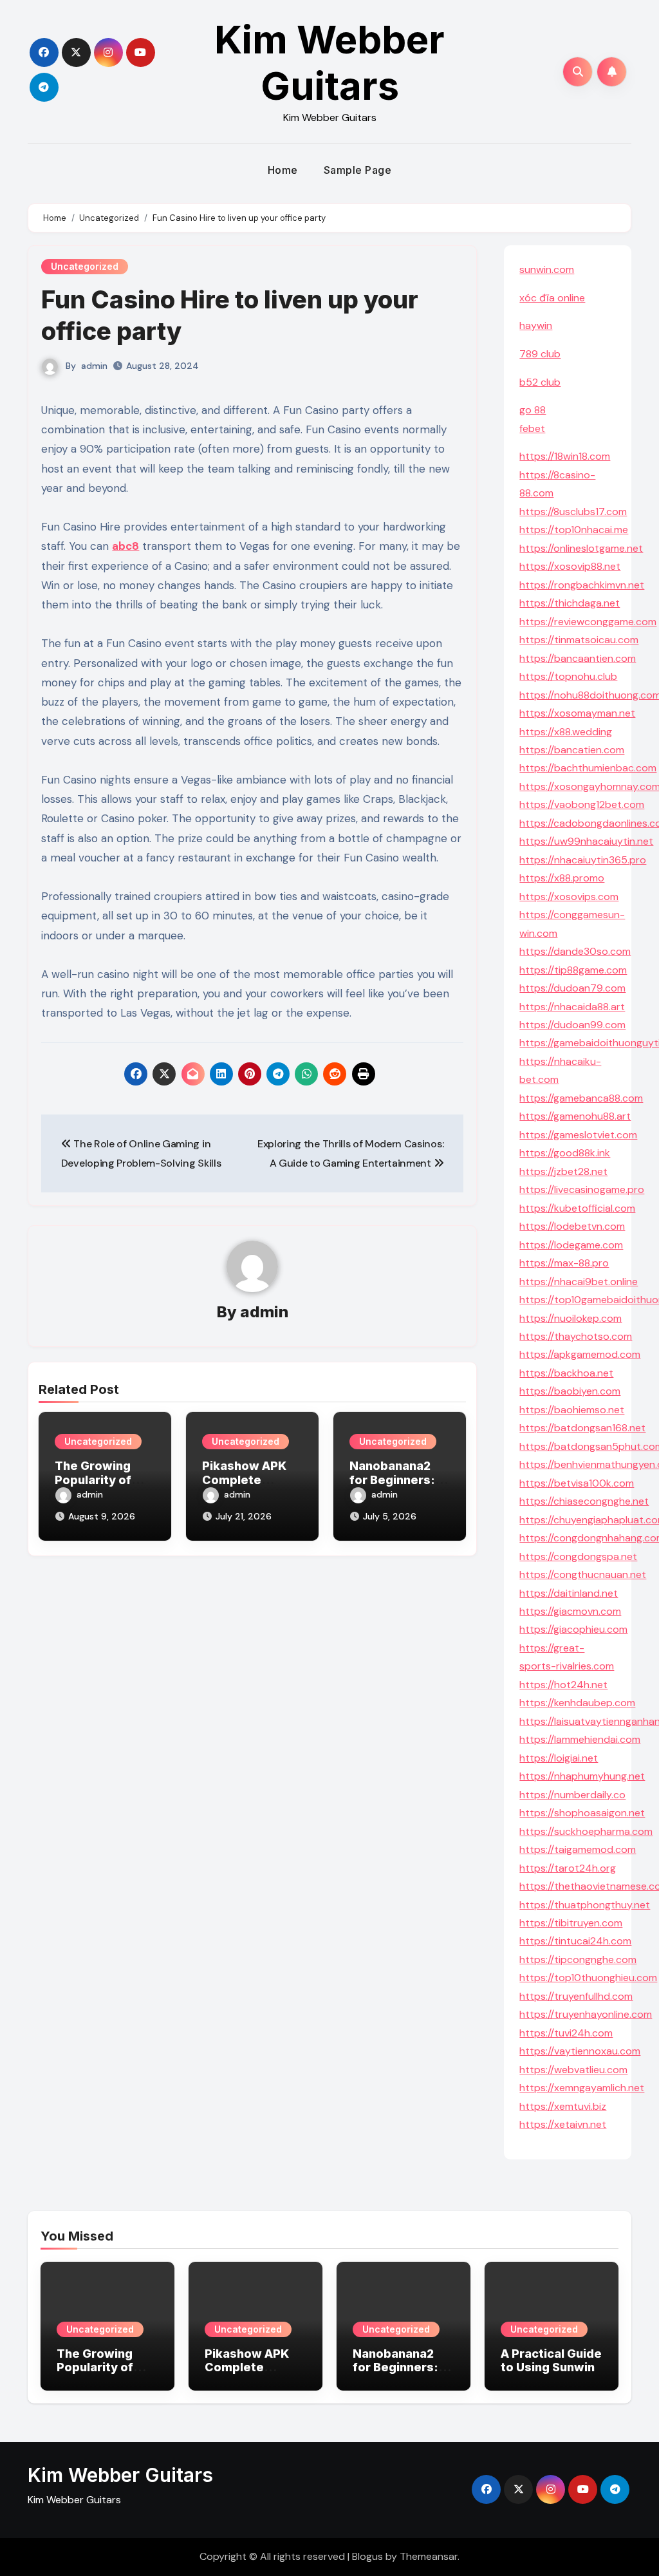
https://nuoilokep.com (571, 1318)
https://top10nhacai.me (574, 530)
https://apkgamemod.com (580, 1354)
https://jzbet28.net (563, 1171)
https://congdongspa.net (578, 1556)
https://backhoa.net (566, 1373)
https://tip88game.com (573, 970)
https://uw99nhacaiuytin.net (586, 841)
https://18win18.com (565, 456)
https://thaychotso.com (576, 1336)
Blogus (367, 2556)
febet (532, 428)
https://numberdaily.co (572, 1795)
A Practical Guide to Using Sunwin (551, 2361)
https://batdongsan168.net (582, 1428)
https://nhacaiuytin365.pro (583, 860)
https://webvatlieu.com (573, 2070)
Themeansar (429, 2556)
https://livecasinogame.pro (582, 1189)
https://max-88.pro (564, 1263)
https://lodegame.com (571, 1245)
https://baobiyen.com (570, 1391)
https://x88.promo (562, 878)
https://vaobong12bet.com (582, 804)
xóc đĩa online (552, 298)
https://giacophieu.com (573, 1629)
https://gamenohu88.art (575, 1116)
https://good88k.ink (565, 1153)
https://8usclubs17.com (573, 512)
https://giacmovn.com (570, 1611)
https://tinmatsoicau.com (579, 640)
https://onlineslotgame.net (581, 548)
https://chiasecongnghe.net (584, 1501)
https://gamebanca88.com (581, 1098)
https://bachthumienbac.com (588, 768)
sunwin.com (547, 269)
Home (283, 170)
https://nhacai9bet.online (579, 1282)
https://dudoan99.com (572, 1025)
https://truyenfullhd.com (576, 1996)
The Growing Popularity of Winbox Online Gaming (99, 2374)
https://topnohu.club (568, 676)
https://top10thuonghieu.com (588, 1978)
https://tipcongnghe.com (578, 1960)
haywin (536, 325)
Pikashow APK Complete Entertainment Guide (247, 2374)
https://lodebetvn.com (572, 1226)
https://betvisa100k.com (577, 1483)
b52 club (540, 382)
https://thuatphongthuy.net (585, 1905)
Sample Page (358, 170)
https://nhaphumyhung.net (582, 1776)
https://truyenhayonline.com (586, 2014)
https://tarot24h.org (568, 1868)
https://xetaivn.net (563, 2124)
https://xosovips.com (569, 897)
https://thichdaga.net (570, 603)
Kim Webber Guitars (329, 62)
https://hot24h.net (563, 1685)
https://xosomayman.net (577, 713)
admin (94, 366)
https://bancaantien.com (578, 658)
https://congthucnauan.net (583, 1575)
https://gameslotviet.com (578, 1135)
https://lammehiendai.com (580, 1739)
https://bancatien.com (572, 750)
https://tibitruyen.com (571, 1923)
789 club (540, 354)
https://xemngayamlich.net (582, 2088)
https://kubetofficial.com (577, 1208)
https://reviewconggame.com (588, 622)
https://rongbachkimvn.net (582, 585)
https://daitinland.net (569, 1593)
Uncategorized (85, 266)
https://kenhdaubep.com (577, 1703)
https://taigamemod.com (578, 1849)
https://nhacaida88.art (572, 1007)
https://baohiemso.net (572, 1410)
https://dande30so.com (575, 951)
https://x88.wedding (566, 732)
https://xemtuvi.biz (563, 2106)
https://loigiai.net (559, 1758)
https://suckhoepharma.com (586, 1831)
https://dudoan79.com (572, 988)
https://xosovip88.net (570, 566)
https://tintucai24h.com (575, 1941)
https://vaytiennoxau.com (580, 2051)
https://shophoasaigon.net (582, 1813)
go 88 (533, 410)
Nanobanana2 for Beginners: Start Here (392, 1480)
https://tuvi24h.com (566, 2033)
